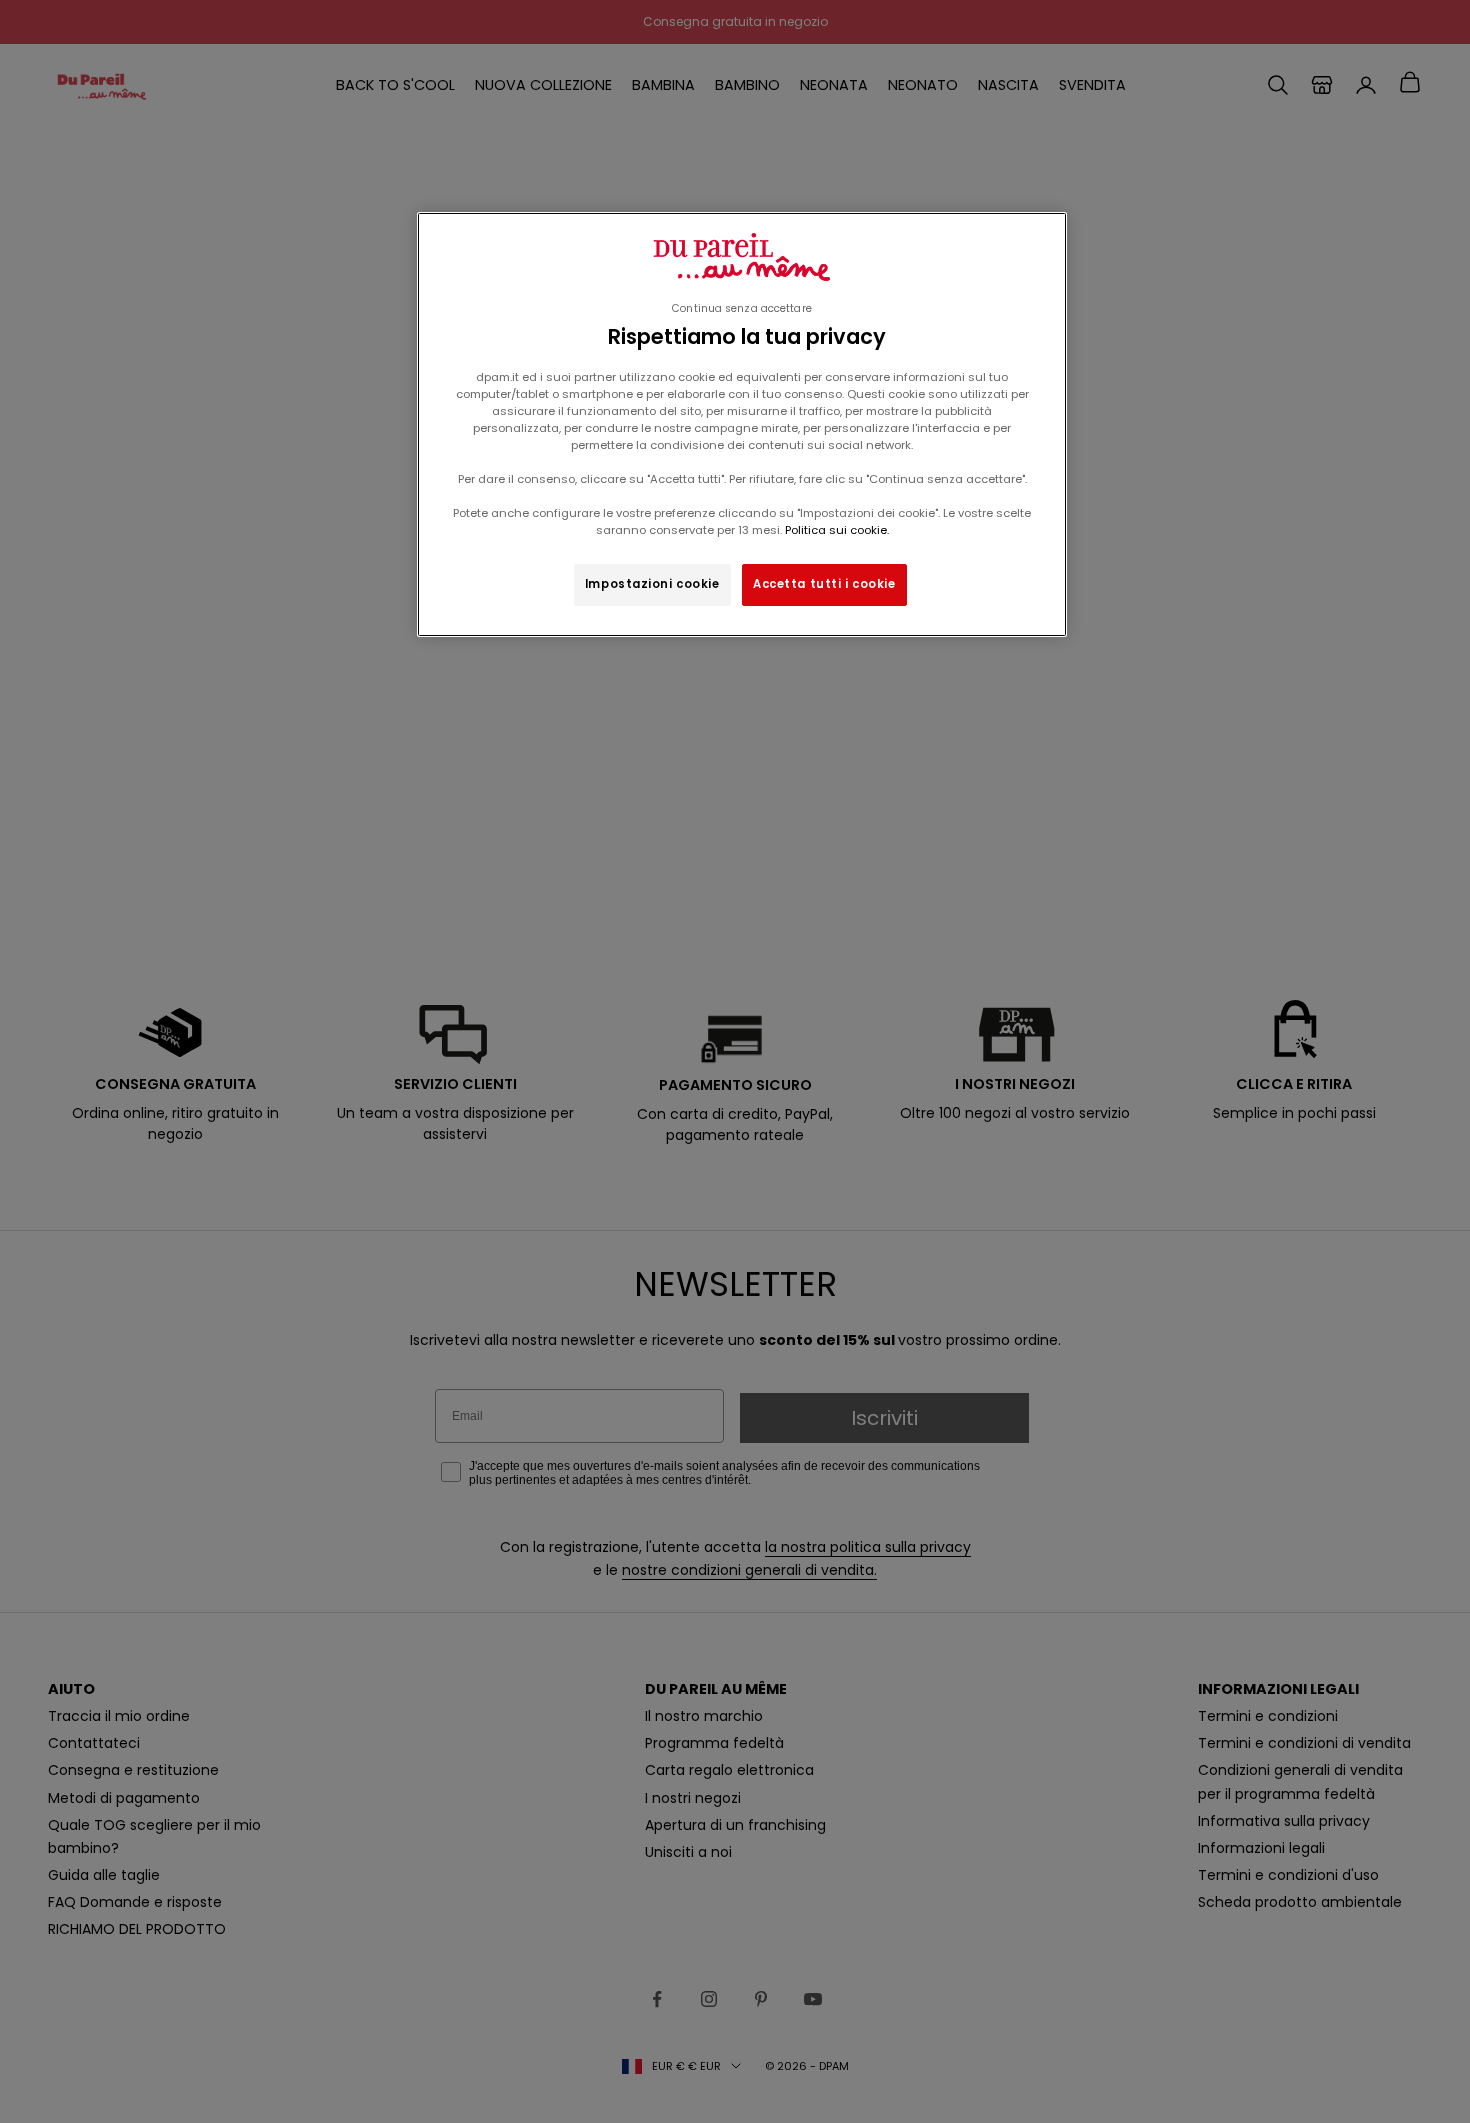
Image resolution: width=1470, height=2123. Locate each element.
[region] (742, 424)
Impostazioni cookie (652, 584)
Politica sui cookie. (835, 530)
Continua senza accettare (742, 308)
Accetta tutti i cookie (824, 584)
